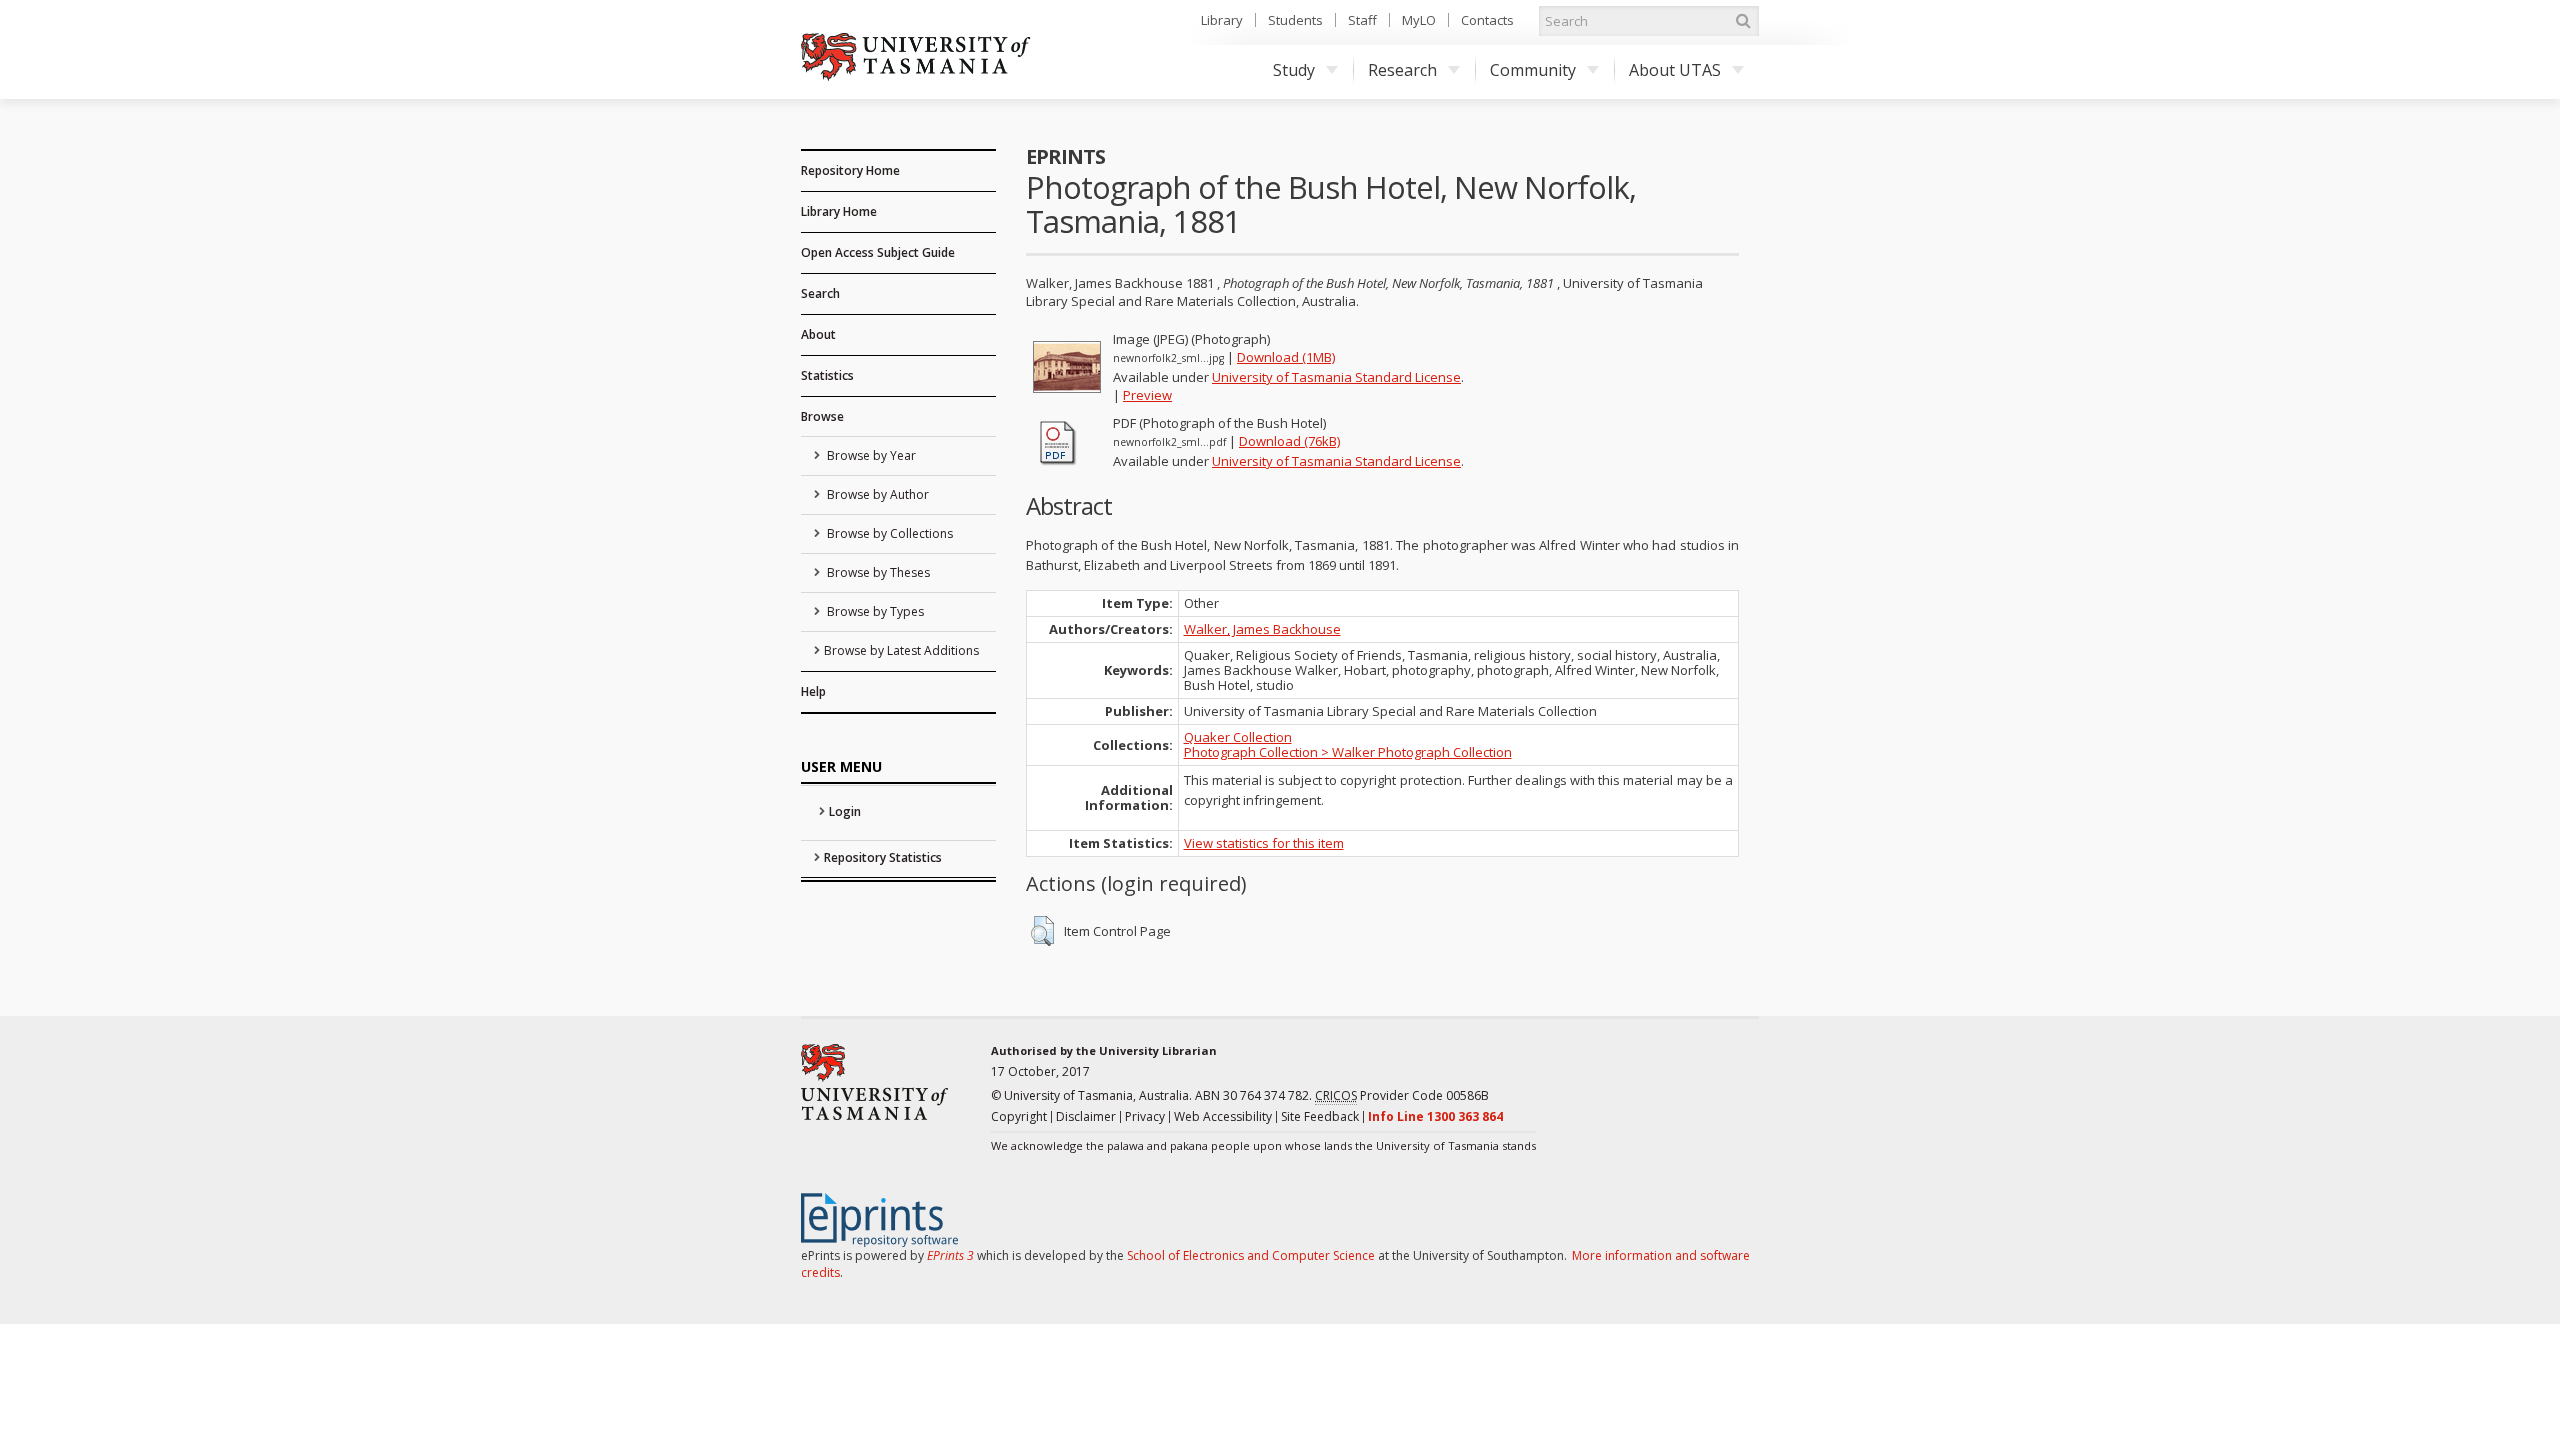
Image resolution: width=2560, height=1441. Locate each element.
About (818, 334)
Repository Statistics (883, 857)
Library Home (839, 211)
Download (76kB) (1289, 441)
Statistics (827, 375)
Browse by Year (870, 455)
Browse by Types (874, 611)
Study (1294, 70)
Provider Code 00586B (1402, 1095)
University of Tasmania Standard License (1336, 377)
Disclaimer (1086, 1116)
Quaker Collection (1238, 737)
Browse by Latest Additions (901, 650)
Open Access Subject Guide (878, 252)
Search (820, 293)
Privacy (1145, 1116)
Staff (1362, 20)
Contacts (1487, 20)
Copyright (1019, 1116)
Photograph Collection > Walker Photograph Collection (1348, 752)
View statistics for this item (1264, 843)
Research (1402, 70)
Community (1533, 70)
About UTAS (1675, 70)
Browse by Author (876, 494)
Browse (822, 416)
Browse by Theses (877, 572)
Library (1222, 20)
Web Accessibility (1223, 1116)
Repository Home (850, 170)
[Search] (1743, 21)
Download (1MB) (1286, 357)
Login (845, 811)
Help (813, 691)
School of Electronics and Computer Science (1251, 1255)
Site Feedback (1320, 1116)
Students (1295, 20)
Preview (1147, 395)
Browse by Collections (888, 533)
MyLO (1419, 20)
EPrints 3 (950, 1255)
